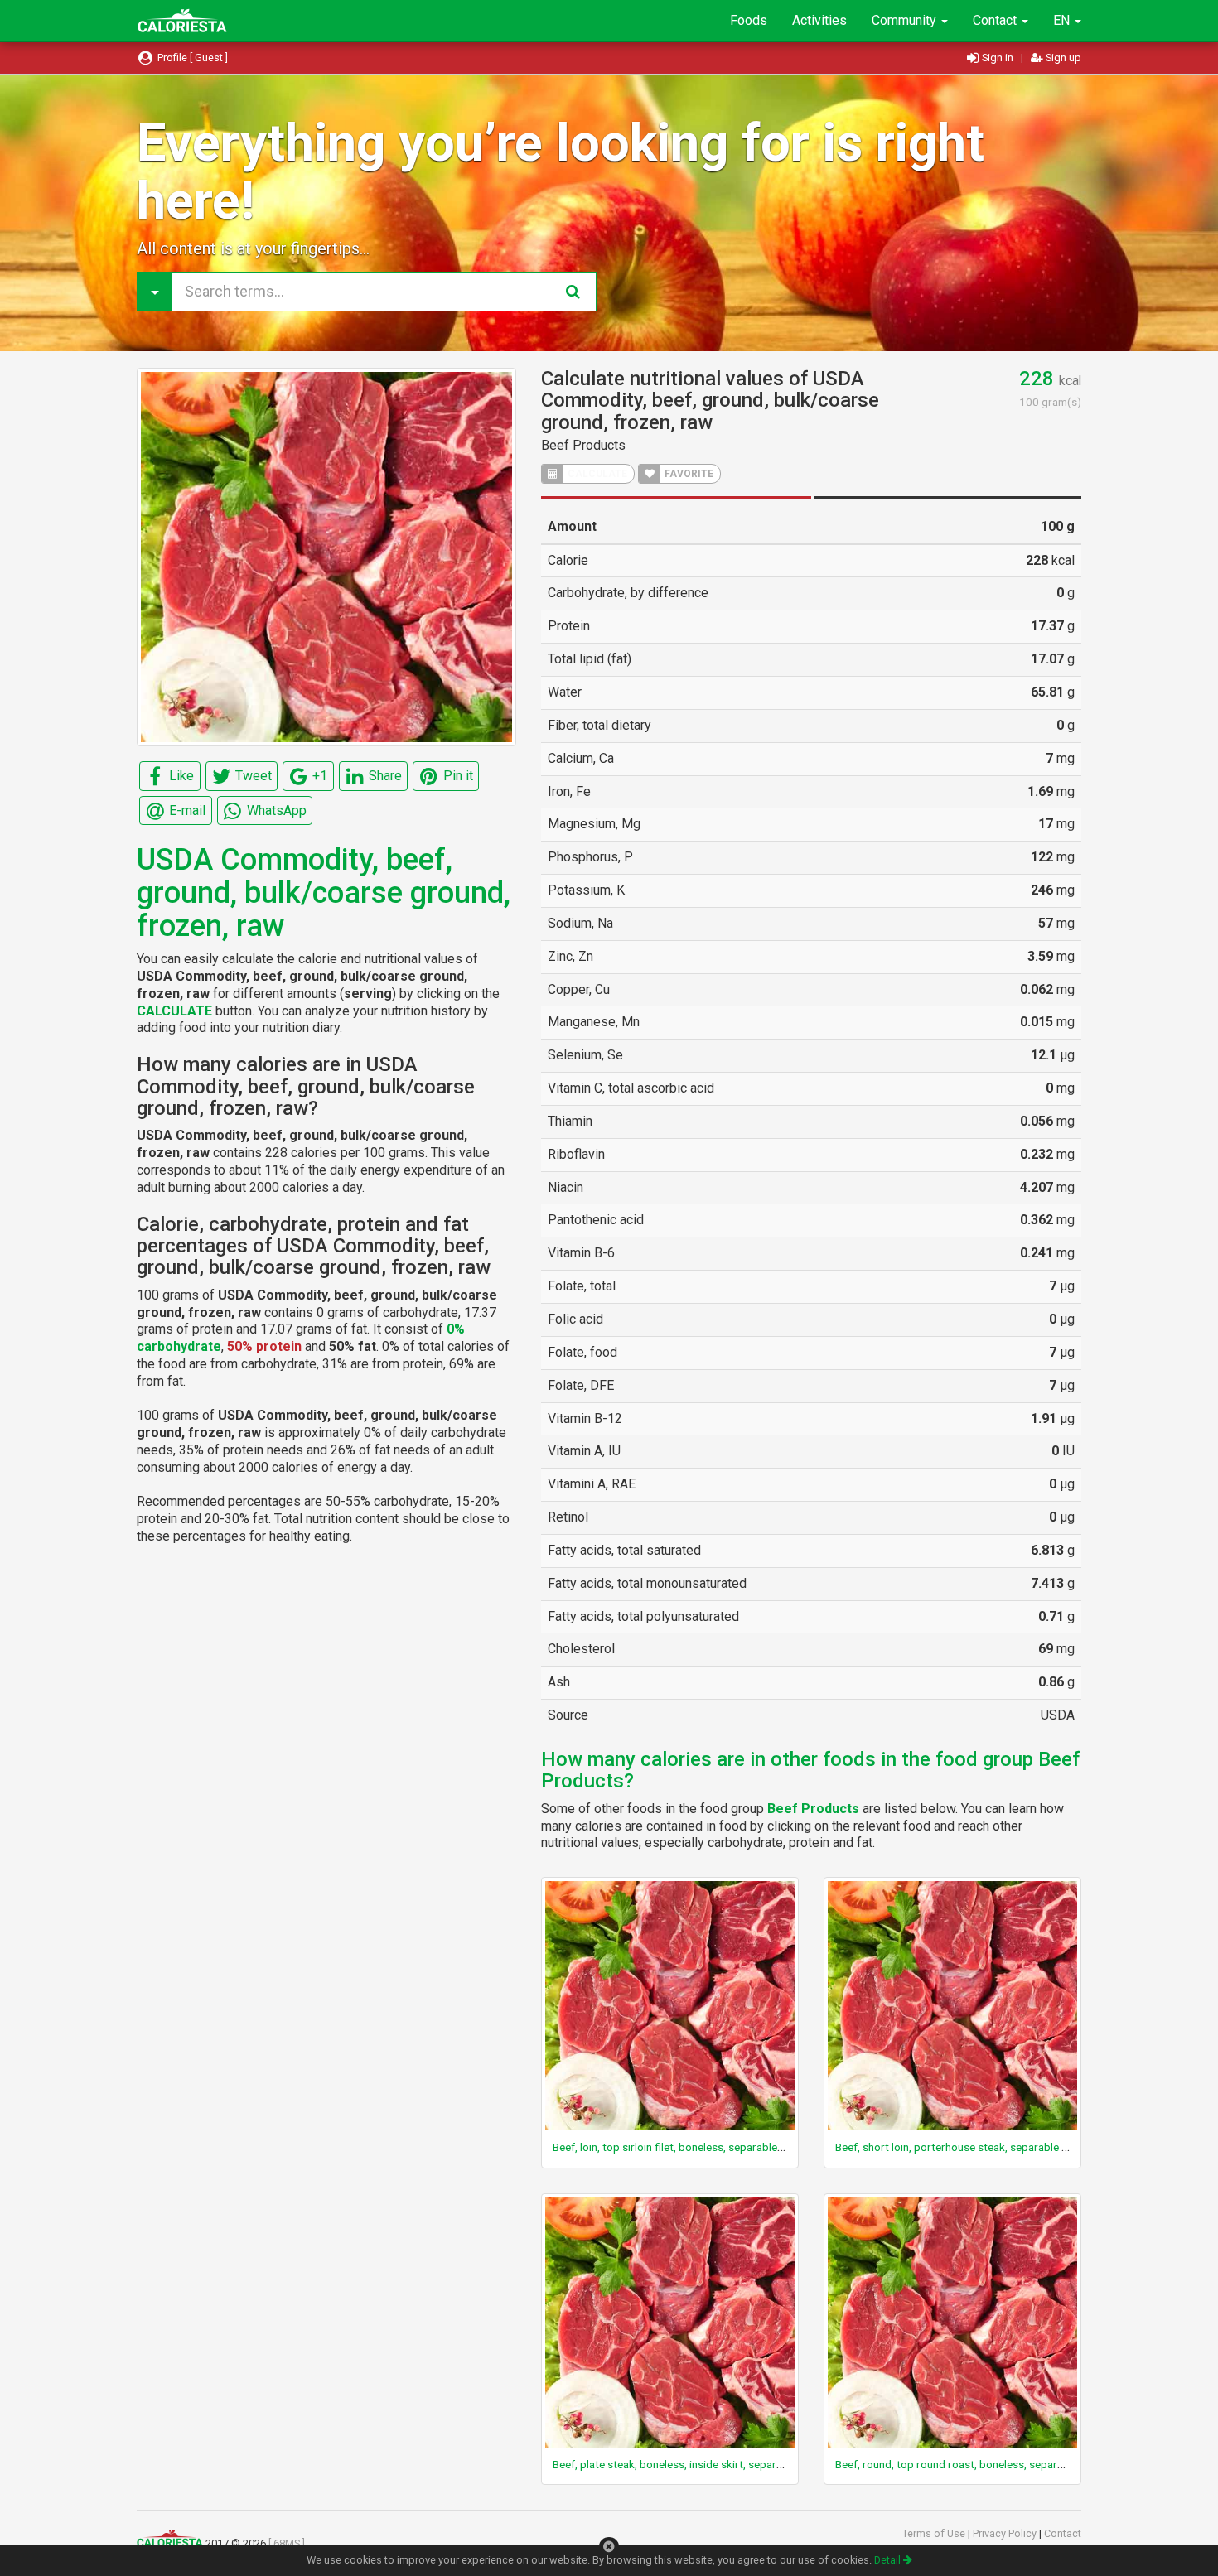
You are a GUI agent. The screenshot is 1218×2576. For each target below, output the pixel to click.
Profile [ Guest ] (191, 58)
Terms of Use (935, 2533)
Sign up (1062, 58)
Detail (889, 2560)
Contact (996, 20)
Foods (749, 20)
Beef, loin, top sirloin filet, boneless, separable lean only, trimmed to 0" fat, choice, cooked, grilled (789, 2147)
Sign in (998, 58)
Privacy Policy (1006, 2533)
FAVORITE (688, 474)
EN (1063, 20)
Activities (819, 20)
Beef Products (583, 445)
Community (906, 20)
